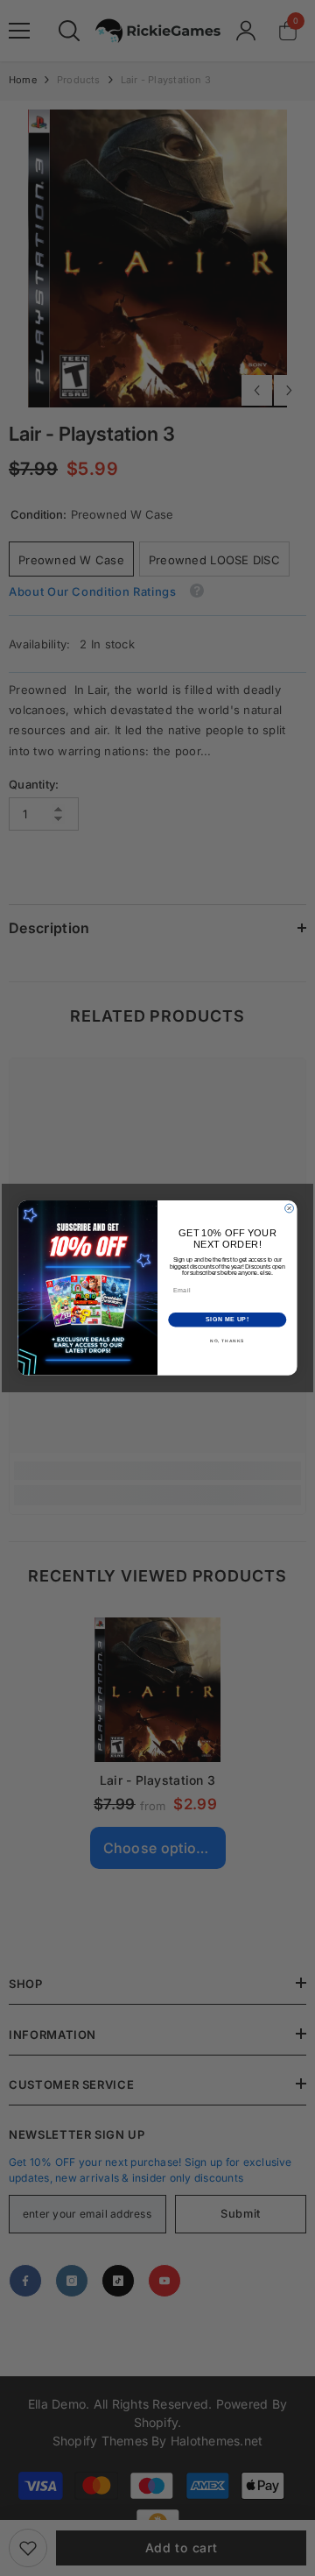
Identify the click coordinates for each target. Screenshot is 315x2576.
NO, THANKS (227, 1341)
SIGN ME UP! (227, 1320)
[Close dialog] (290, 1208)
